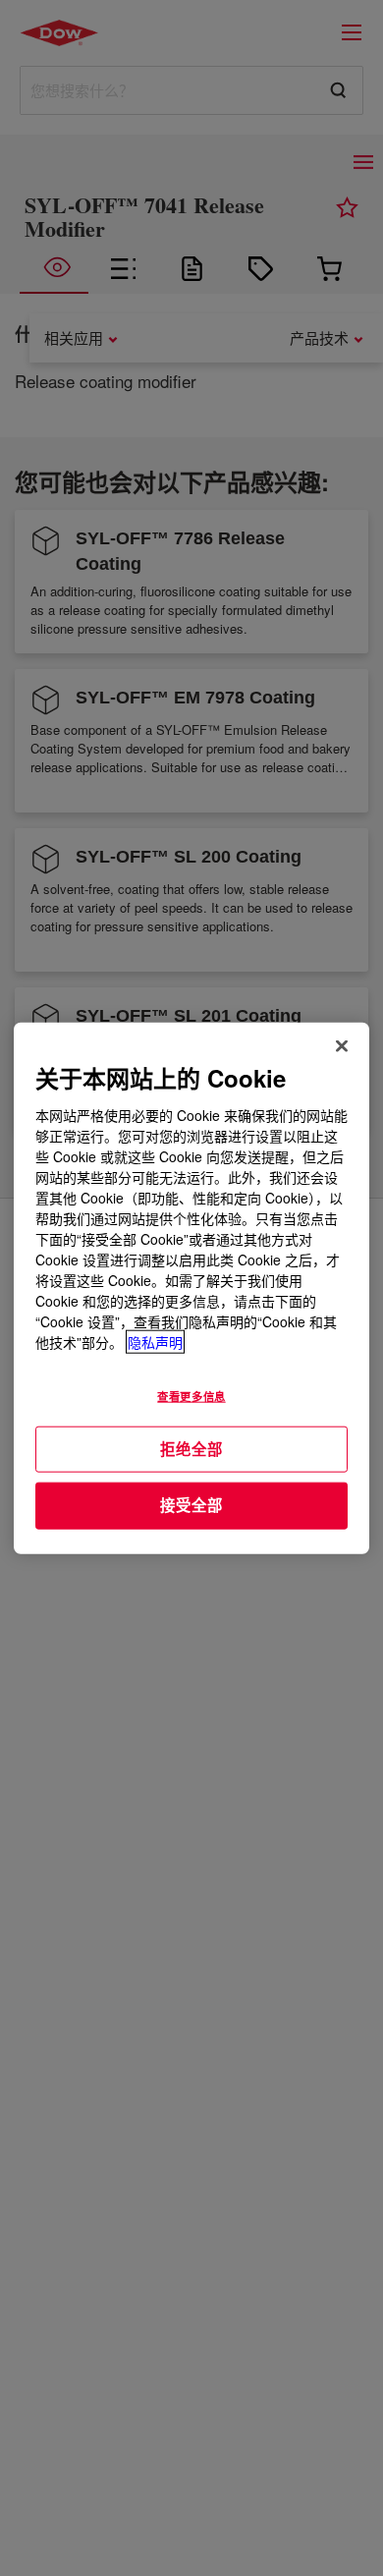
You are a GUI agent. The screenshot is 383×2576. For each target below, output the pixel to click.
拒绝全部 (191, 1448)
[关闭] (342, 1046)
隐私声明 (155, 1341)
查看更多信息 (191, 1395)
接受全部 (191, 1505)
